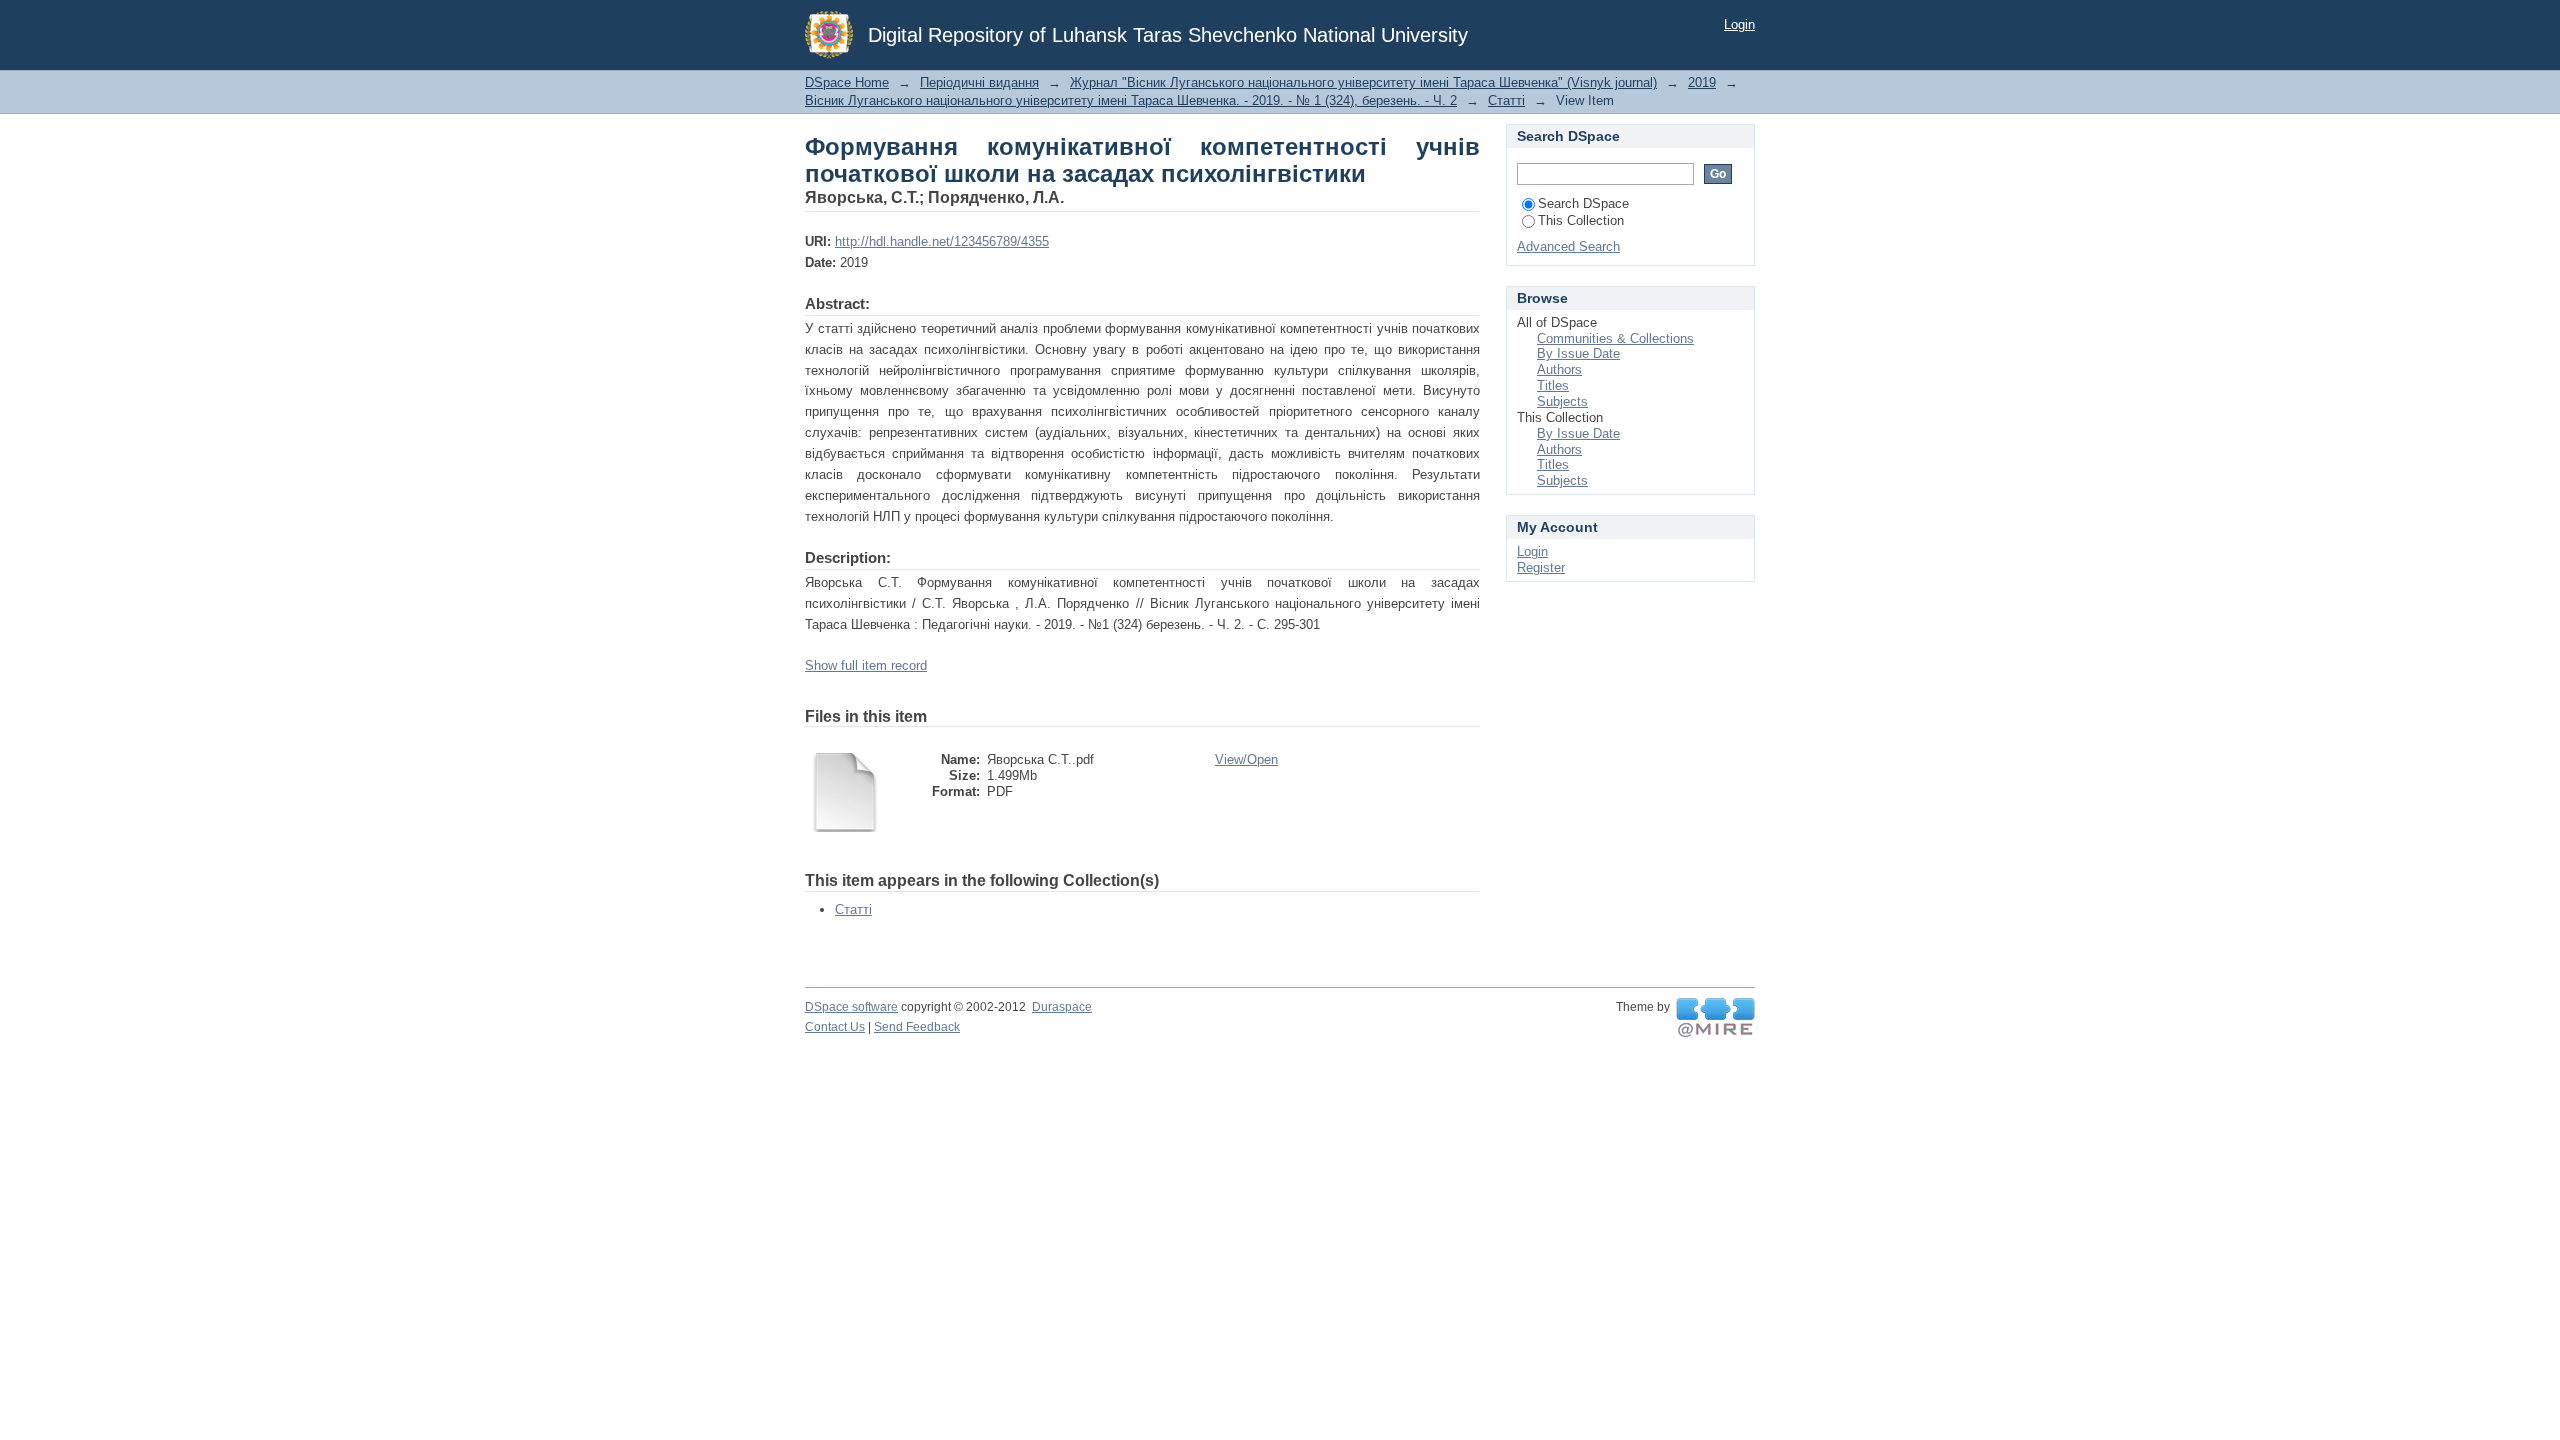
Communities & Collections (1615, 338)
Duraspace (1062, 1007)
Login (1739, 24)
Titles (1553, 385)
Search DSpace (1583, 203)
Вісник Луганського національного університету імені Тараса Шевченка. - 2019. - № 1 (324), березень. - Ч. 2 (1131, 100)
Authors (1559, 369)
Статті (1506, 100)
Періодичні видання (979, 82)
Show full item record (866, 665)
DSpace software (851, 1007)
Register (1541, 567)
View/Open (1246, 759)
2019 (1702, 82)
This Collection (1581, 220)
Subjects (1562, 401)
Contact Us (835, 1027)
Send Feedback (917, 1027)
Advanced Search (1568, 246)
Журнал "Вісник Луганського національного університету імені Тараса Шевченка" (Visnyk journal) (1363, 82)
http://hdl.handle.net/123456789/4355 (942, 241)
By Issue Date (1578, 353)
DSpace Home (847, 82)
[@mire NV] (1715, 1018)
